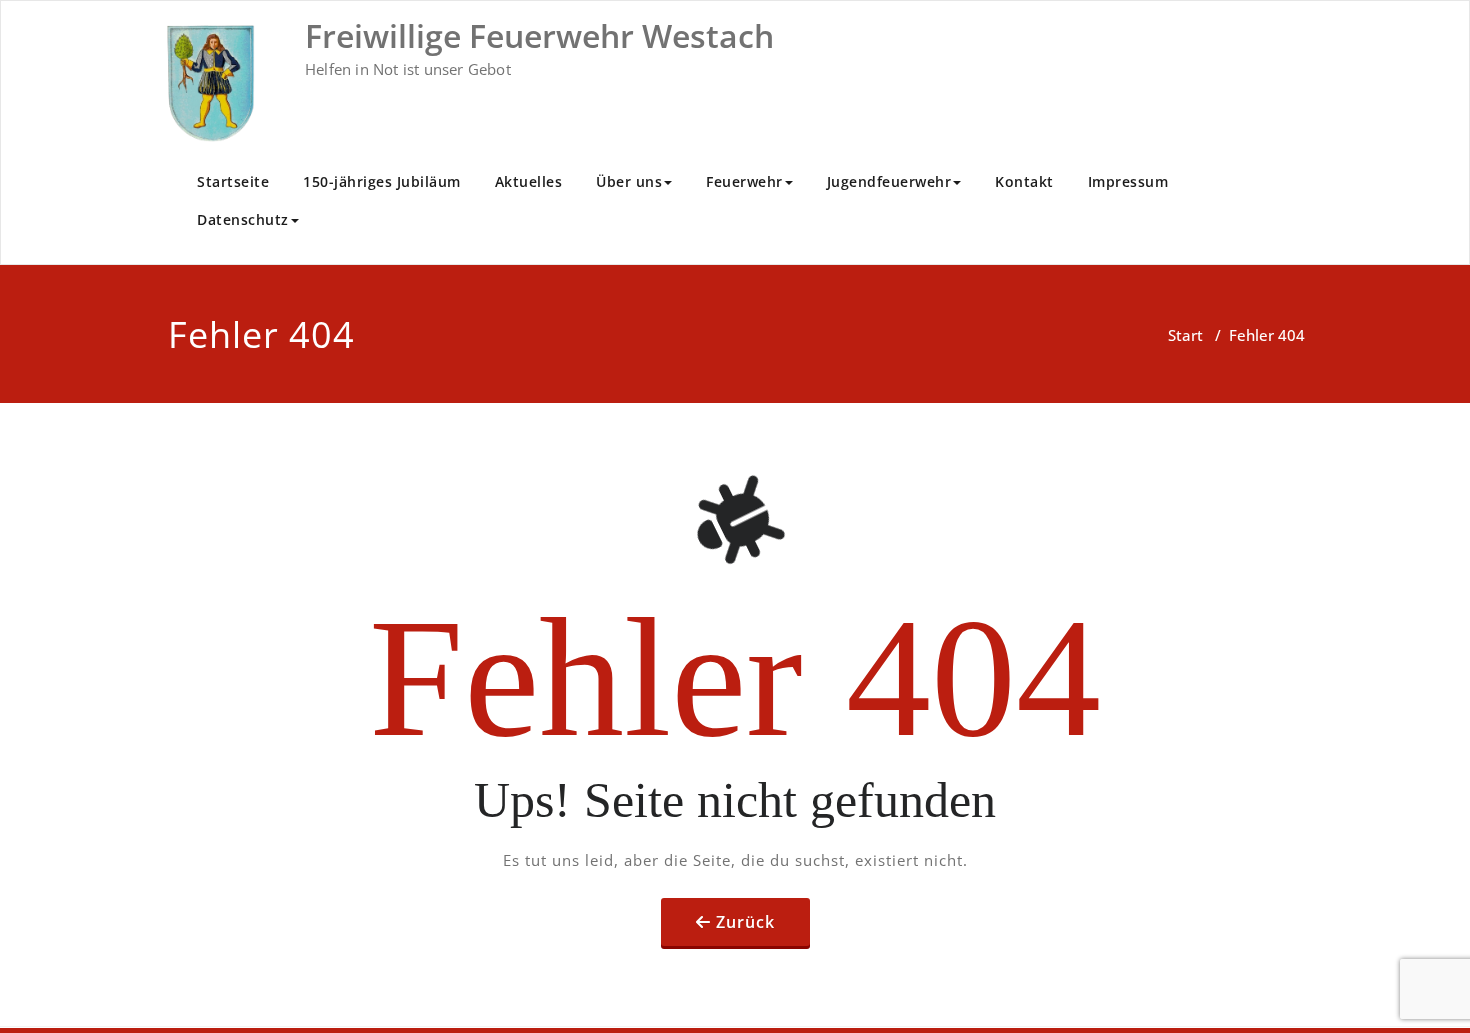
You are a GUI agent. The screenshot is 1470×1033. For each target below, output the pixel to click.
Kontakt (1024, 181)
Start (1185, 335)
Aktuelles (529, 181)
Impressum (1128, 181)
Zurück (745, 922)
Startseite (233, 181)
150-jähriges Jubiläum (382, 181)
